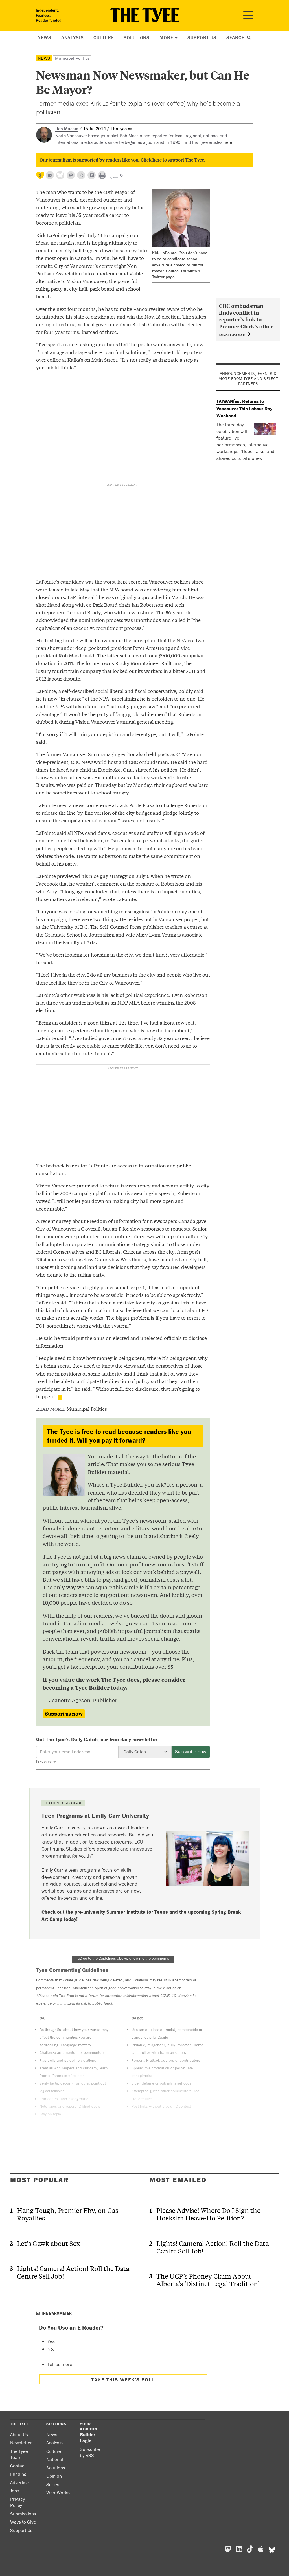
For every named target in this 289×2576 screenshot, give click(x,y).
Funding (18, 2474)
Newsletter (21, 2443)
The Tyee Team (19, 2454)
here (228, 142)
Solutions (137, 37)
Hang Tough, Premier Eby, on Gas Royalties (68, 2214)
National (55, 2459)
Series (53, 2484)
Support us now (64, 1714)
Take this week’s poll (123, 2380)
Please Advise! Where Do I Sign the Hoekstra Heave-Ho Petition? (208, 2214)
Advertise (20, 2482)
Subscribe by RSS (90, 2452)
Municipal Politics (72, 58)
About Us (19, 2434)
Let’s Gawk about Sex (48, 2243)
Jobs (15, 2491)
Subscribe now (191, 1751)
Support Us (202, 37)
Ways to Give (23, 2522)
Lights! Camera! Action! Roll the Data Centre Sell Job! (73, 2272)
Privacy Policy (17, 2502)
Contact (18, 2466)
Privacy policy (46, 1761)
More (166, 37)
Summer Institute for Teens (137, 1912)
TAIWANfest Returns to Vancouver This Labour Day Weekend (244, 408)
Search (236, 37)
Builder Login (87, 2438)
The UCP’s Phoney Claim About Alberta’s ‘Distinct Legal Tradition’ (208, 2280)
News (44, 37)
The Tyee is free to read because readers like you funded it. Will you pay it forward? (119, 1436)
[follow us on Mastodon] (71, 175)
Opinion (54, 2476)
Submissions (23, 2514)
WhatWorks (58, 2493)
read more (232, 335)
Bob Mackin (67, 129)
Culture (104, 37)
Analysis (73, 37)
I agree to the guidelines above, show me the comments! (123, 1958)
